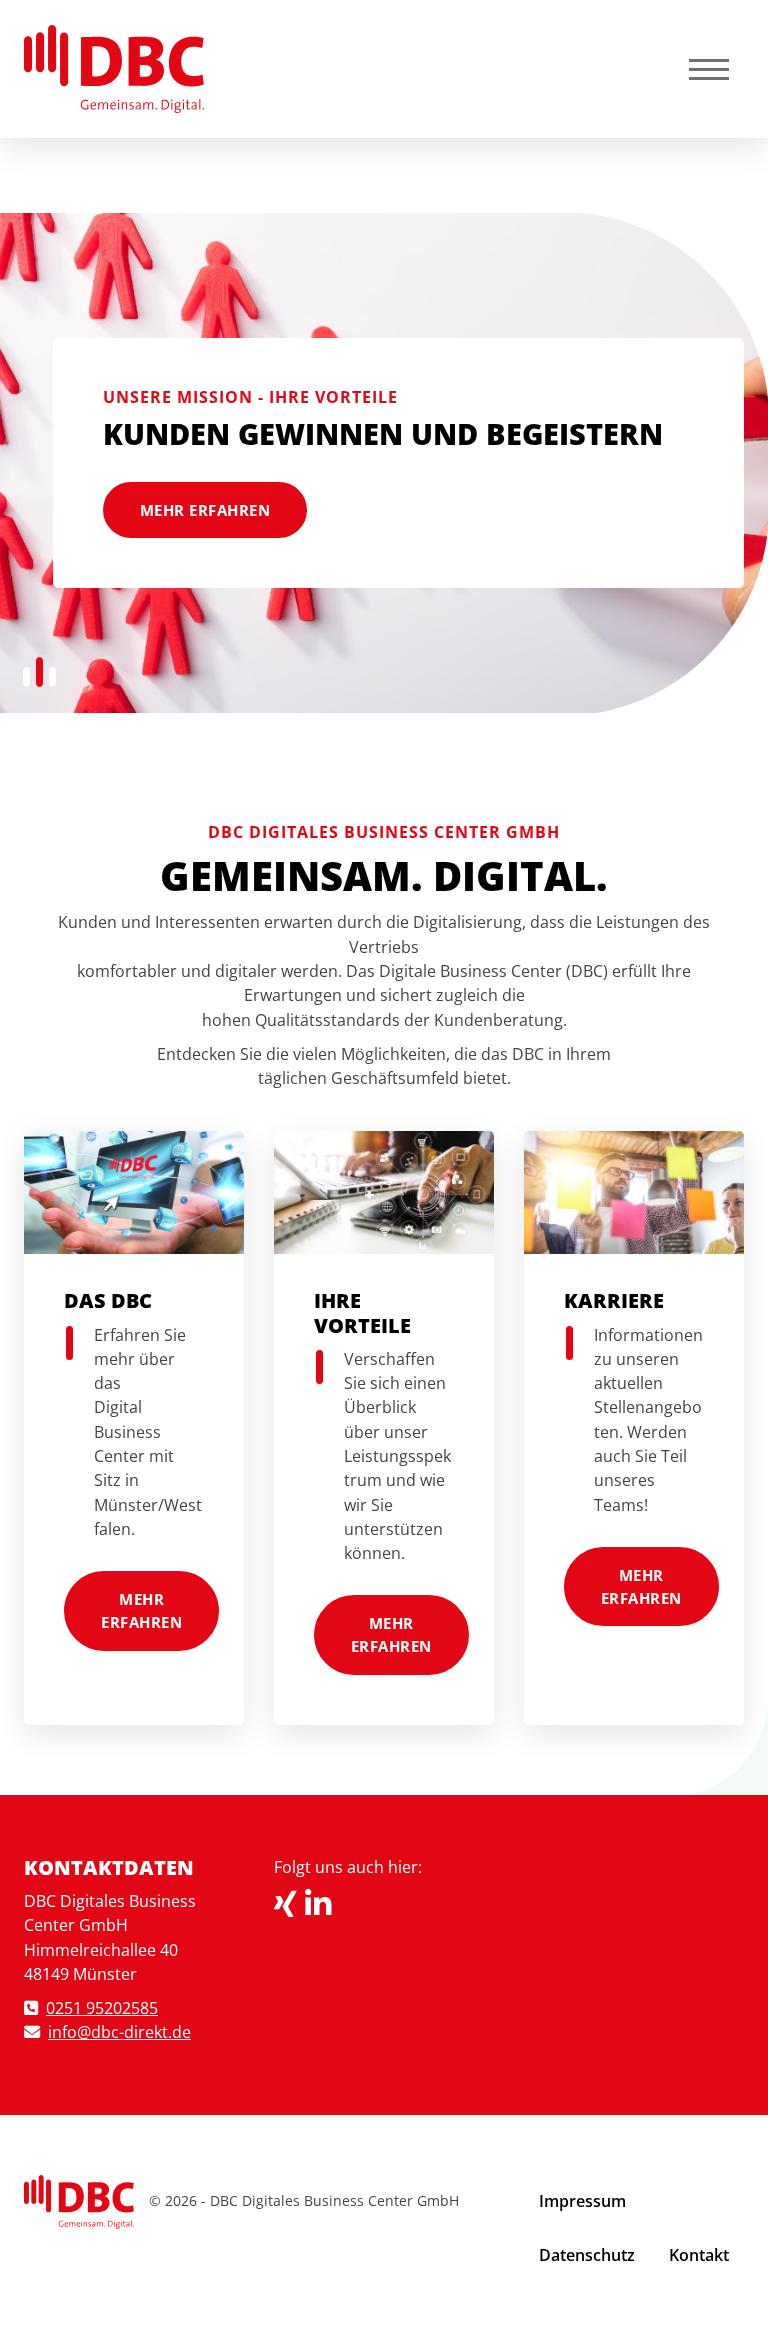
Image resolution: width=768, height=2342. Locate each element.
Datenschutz (587, 2255)
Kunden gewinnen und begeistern (383, 433)
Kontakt (699, 2255)
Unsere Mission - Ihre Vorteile (250, 397)
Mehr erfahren (205, 510)
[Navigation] (709, 68)
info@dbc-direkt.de (119, 2032)
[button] (26, 677)
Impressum (582, 2201)
